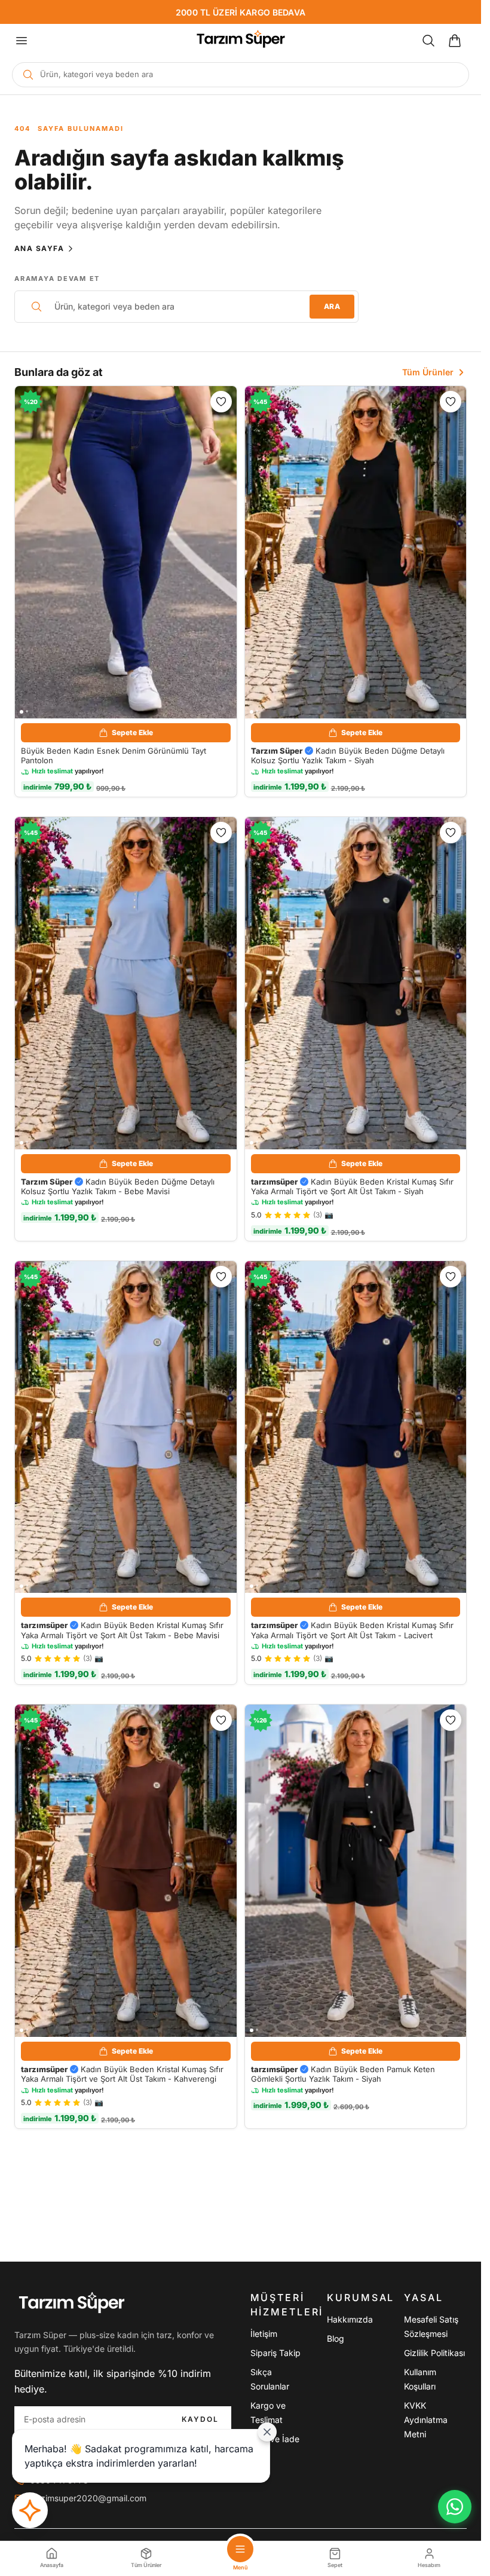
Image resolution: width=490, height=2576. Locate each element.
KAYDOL (200, 2419)
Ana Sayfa (39, 248)
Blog (336, 2338)
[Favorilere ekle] (221, 402)
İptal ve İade (275, 2439)
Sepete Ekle (132, 732)
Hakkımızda (350, 2319)
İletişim (264, 2334)
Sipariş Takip (275, 2353)
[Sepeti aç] (455, 41)
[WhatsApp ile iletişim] (455, 2507)
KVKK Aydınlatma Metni (426, 2420)
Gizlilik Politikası (434, 2353)
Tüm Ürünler (428, 372)
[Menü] (22, 41)
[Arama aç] (428, 41)
